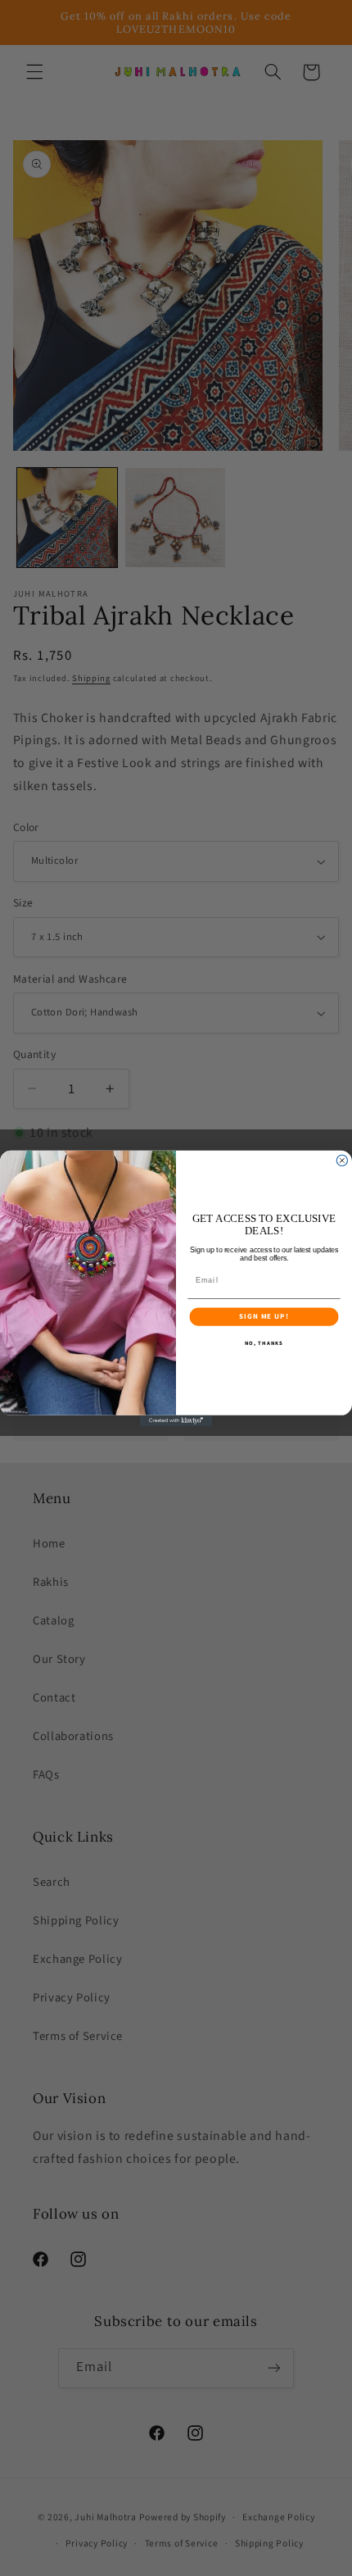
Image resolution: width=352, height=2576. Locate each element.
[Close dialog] (342, 1160)
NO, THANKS (264, 1344)
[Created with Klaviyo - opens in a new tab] (176, 1420)
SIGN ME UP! (264, 1316)
